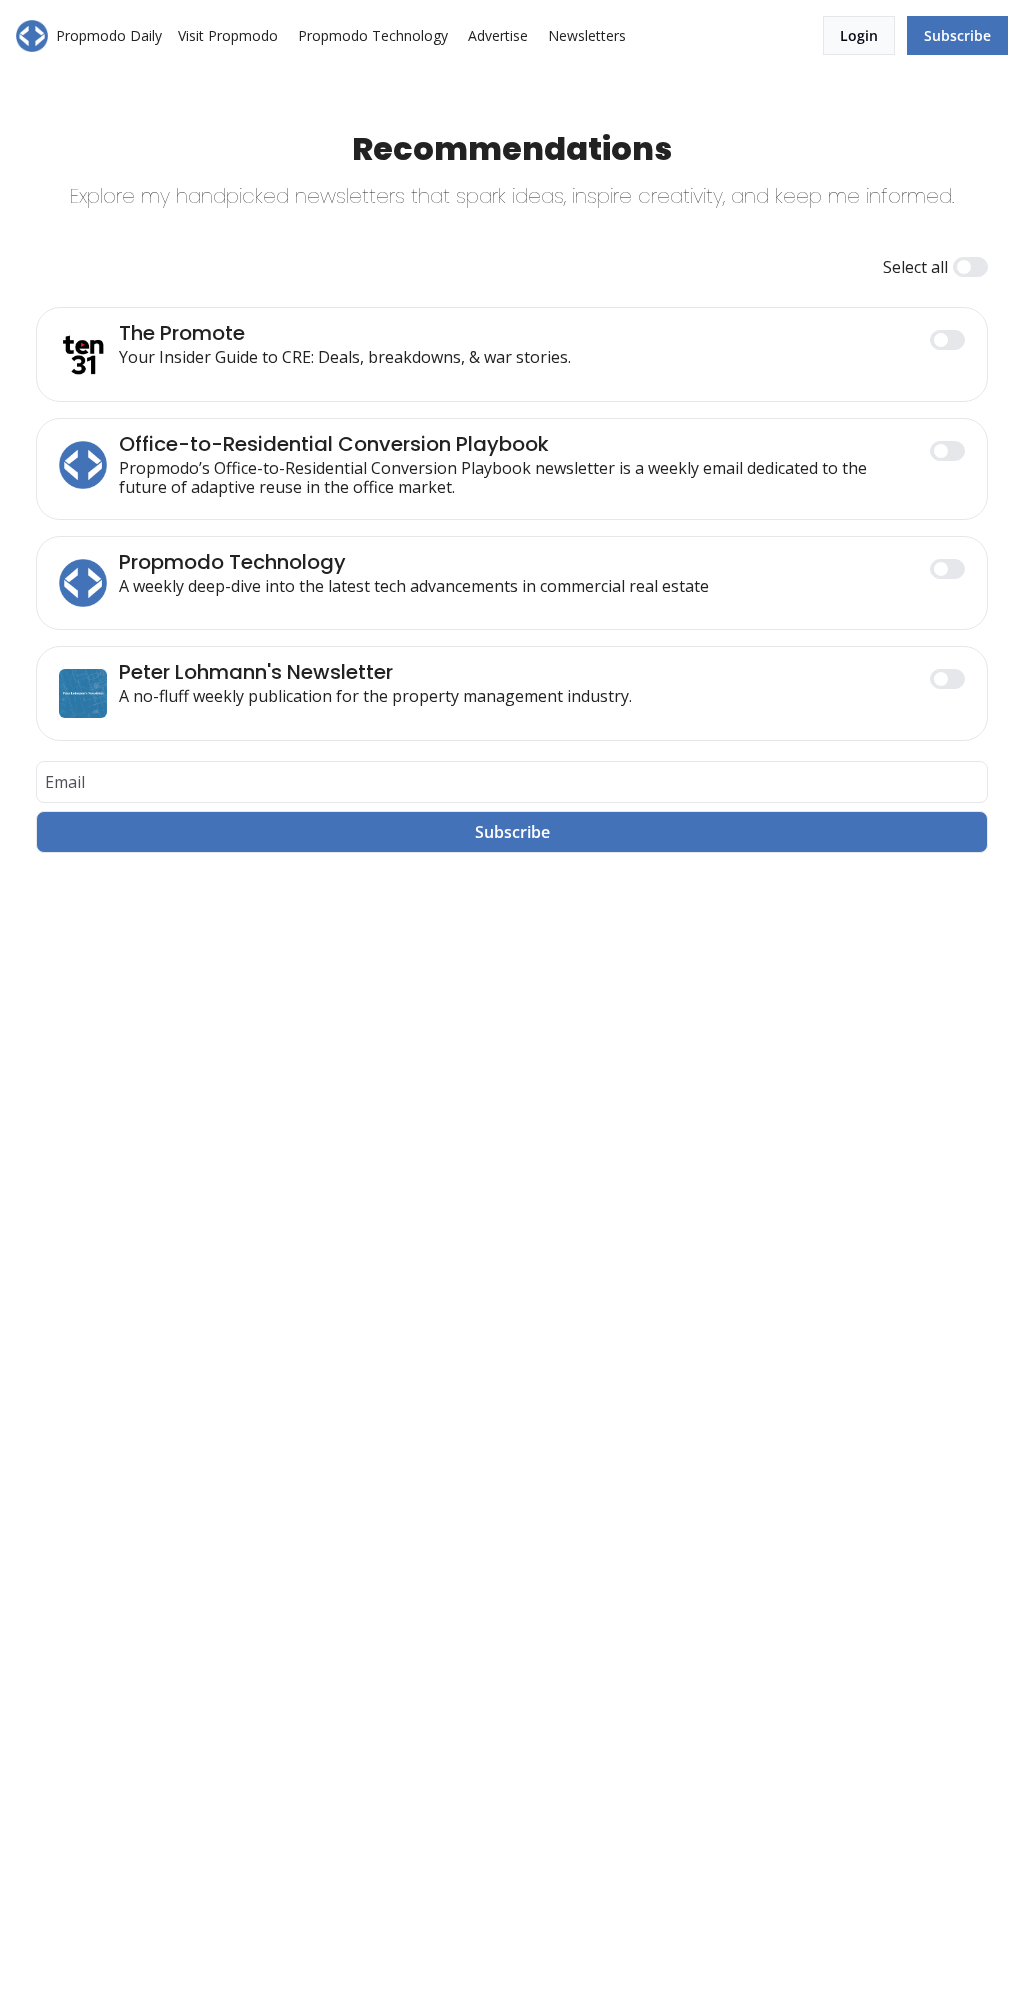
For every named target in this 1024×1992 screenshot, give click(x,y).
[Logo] (32, 36)
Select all (915, 267)
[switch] (970, 267)
